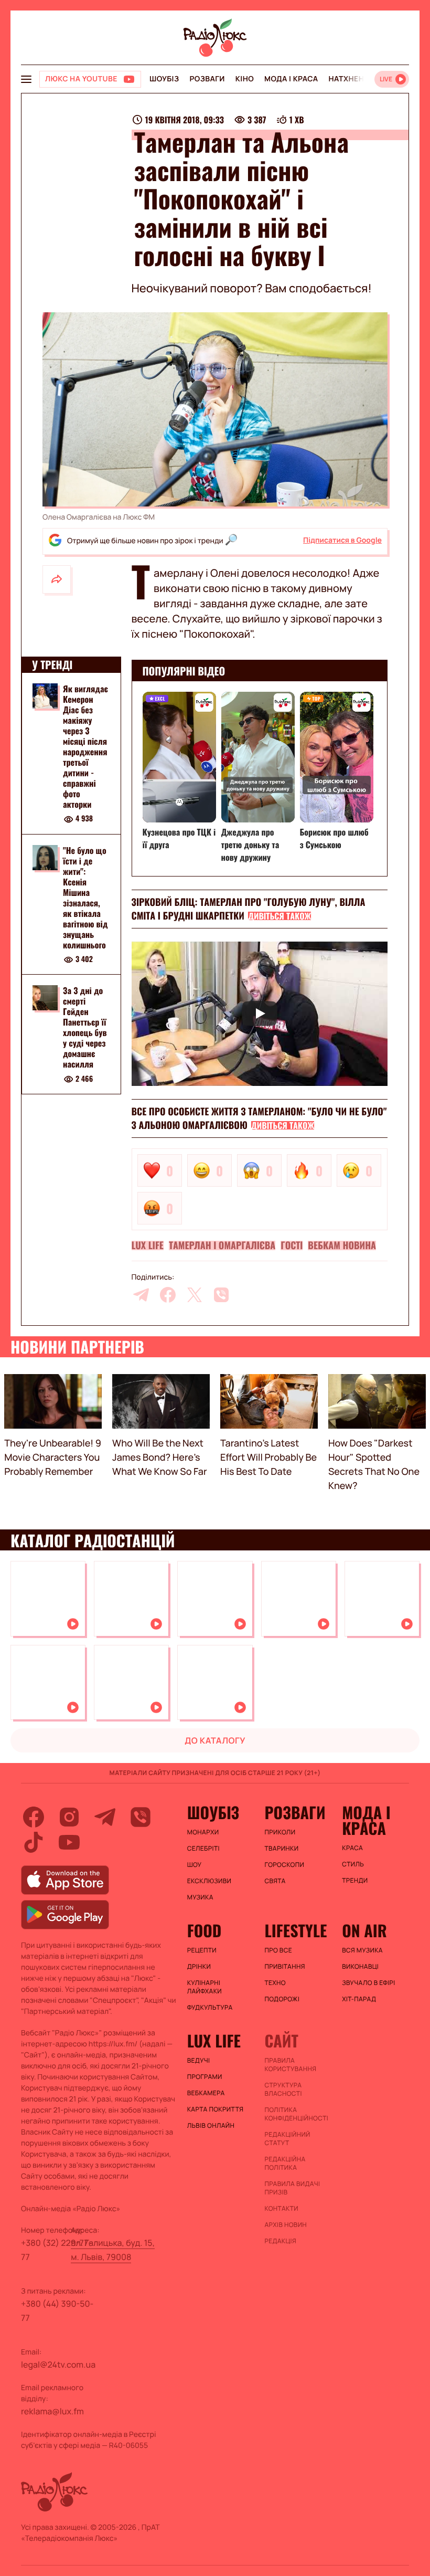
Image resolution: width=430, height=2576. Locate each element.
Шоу (195, 1865)
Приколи (280, 1832)
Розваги (207, 79)
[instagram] (69, 1817)
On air (364, 1930)
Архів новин (286, 2225)
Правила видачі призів (292, 2188)
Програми (205, 2077)
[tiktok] (34, 1842)
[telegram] (141, 1295)
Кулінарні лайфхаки (205, 1987)
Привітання (284, 1967)
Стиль (353, 1864)
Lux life (148, 1245)
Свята (275, 1881)
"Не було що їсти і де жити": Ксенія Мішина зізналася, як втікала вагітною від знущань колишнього (85, 898)
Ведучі (199, 2061)
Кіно (245, 79)
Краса (352, 1848)
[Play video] (260, 1014)
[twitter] (195, 1295)
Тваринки (281, 1849)
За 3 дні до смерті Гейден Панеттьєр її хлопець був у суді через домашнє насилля (85, 1027)
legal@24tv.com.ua (58, 2364)
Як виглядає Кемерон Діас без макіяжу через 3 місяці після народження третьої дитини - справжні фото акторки (85, 746)
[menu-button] (26, 79)
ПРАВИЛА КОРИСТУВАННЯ (290, 2065)
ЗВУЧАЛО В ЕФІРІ (368, 1983)
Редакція (280, 2241)
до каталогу (215, 1740)
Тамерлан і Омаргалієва (222, 1245)
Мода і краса (291, 79)
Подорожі (282, 1999)
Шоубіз (164, 79)
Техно (275, 1983)
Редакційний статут (287, 2139)
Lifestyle (295, 1930)
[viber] (221, 1295)
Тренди (355, 1881)
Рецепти (202, 1950)
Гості (292, 1245)
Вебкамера (206, 2093)
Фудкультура (210, 2008)
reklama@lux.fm (52, 2411)
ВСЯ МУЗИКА (362, 1950)
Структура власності (283, 2089)
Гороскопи (284, 1865)
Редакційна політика (285, 2163)
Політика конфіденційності (296, 2114)
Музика (200, 1897)
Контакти (281, 2209)
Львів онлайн (211, 2126)
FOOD (205, 1930)
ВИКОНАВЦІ (360, 1967)
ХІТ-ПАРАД (359, 1999)
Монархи (203, 1832)
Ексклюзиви (209, 1881)
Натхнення (352, 79)
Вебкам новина (342, 1245)
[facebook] (168, 1295)
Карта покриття (216, 2109)
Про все (278, 1950)
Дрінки (199, 1967)
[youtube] (69, 1842)
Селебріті (203, 1849)
